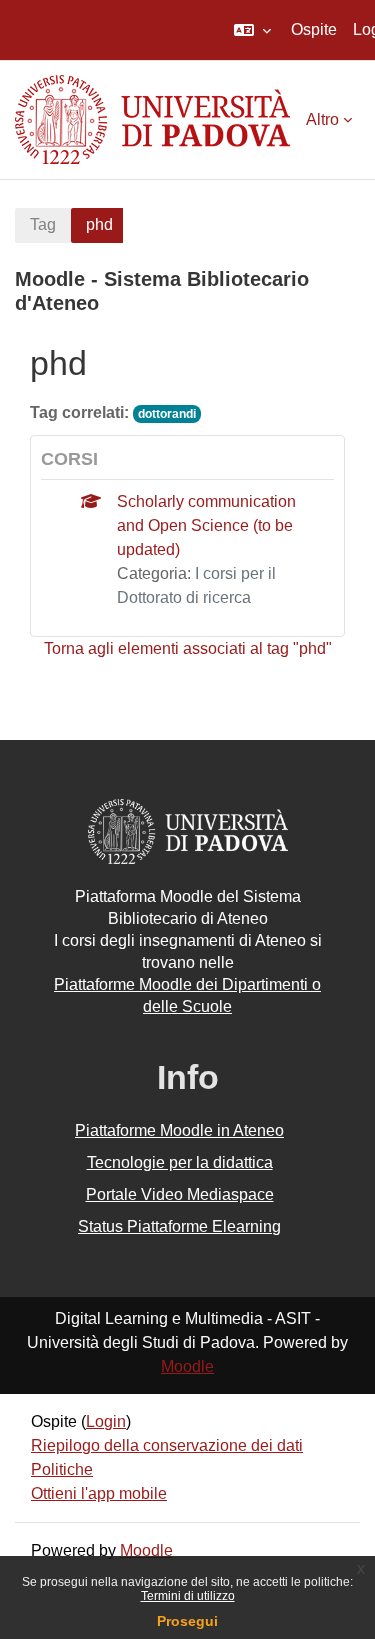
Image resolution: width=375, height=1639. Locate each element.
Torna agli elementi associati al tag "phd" (188, 648)
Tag (43, 224)
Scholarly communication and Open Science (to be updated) (206, 525)
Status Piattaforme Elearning (179, 1226)
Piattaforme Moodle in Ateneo (179, 1130)
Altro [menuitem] (322, 119)
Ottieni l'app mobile (99, 1493)
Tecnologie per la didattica (180, 1162)
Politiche (62, 1469)
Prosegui (187, 1621)
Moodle (187, 1366)
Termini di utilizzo (188, 1596)
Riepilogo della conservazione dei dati (167, 1445)
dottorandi (167, 414)
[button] (252, 30)
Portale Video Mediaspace (180, 1194)
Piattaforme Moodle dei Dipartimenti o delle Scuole (187, 995)
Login (106, 1421)
